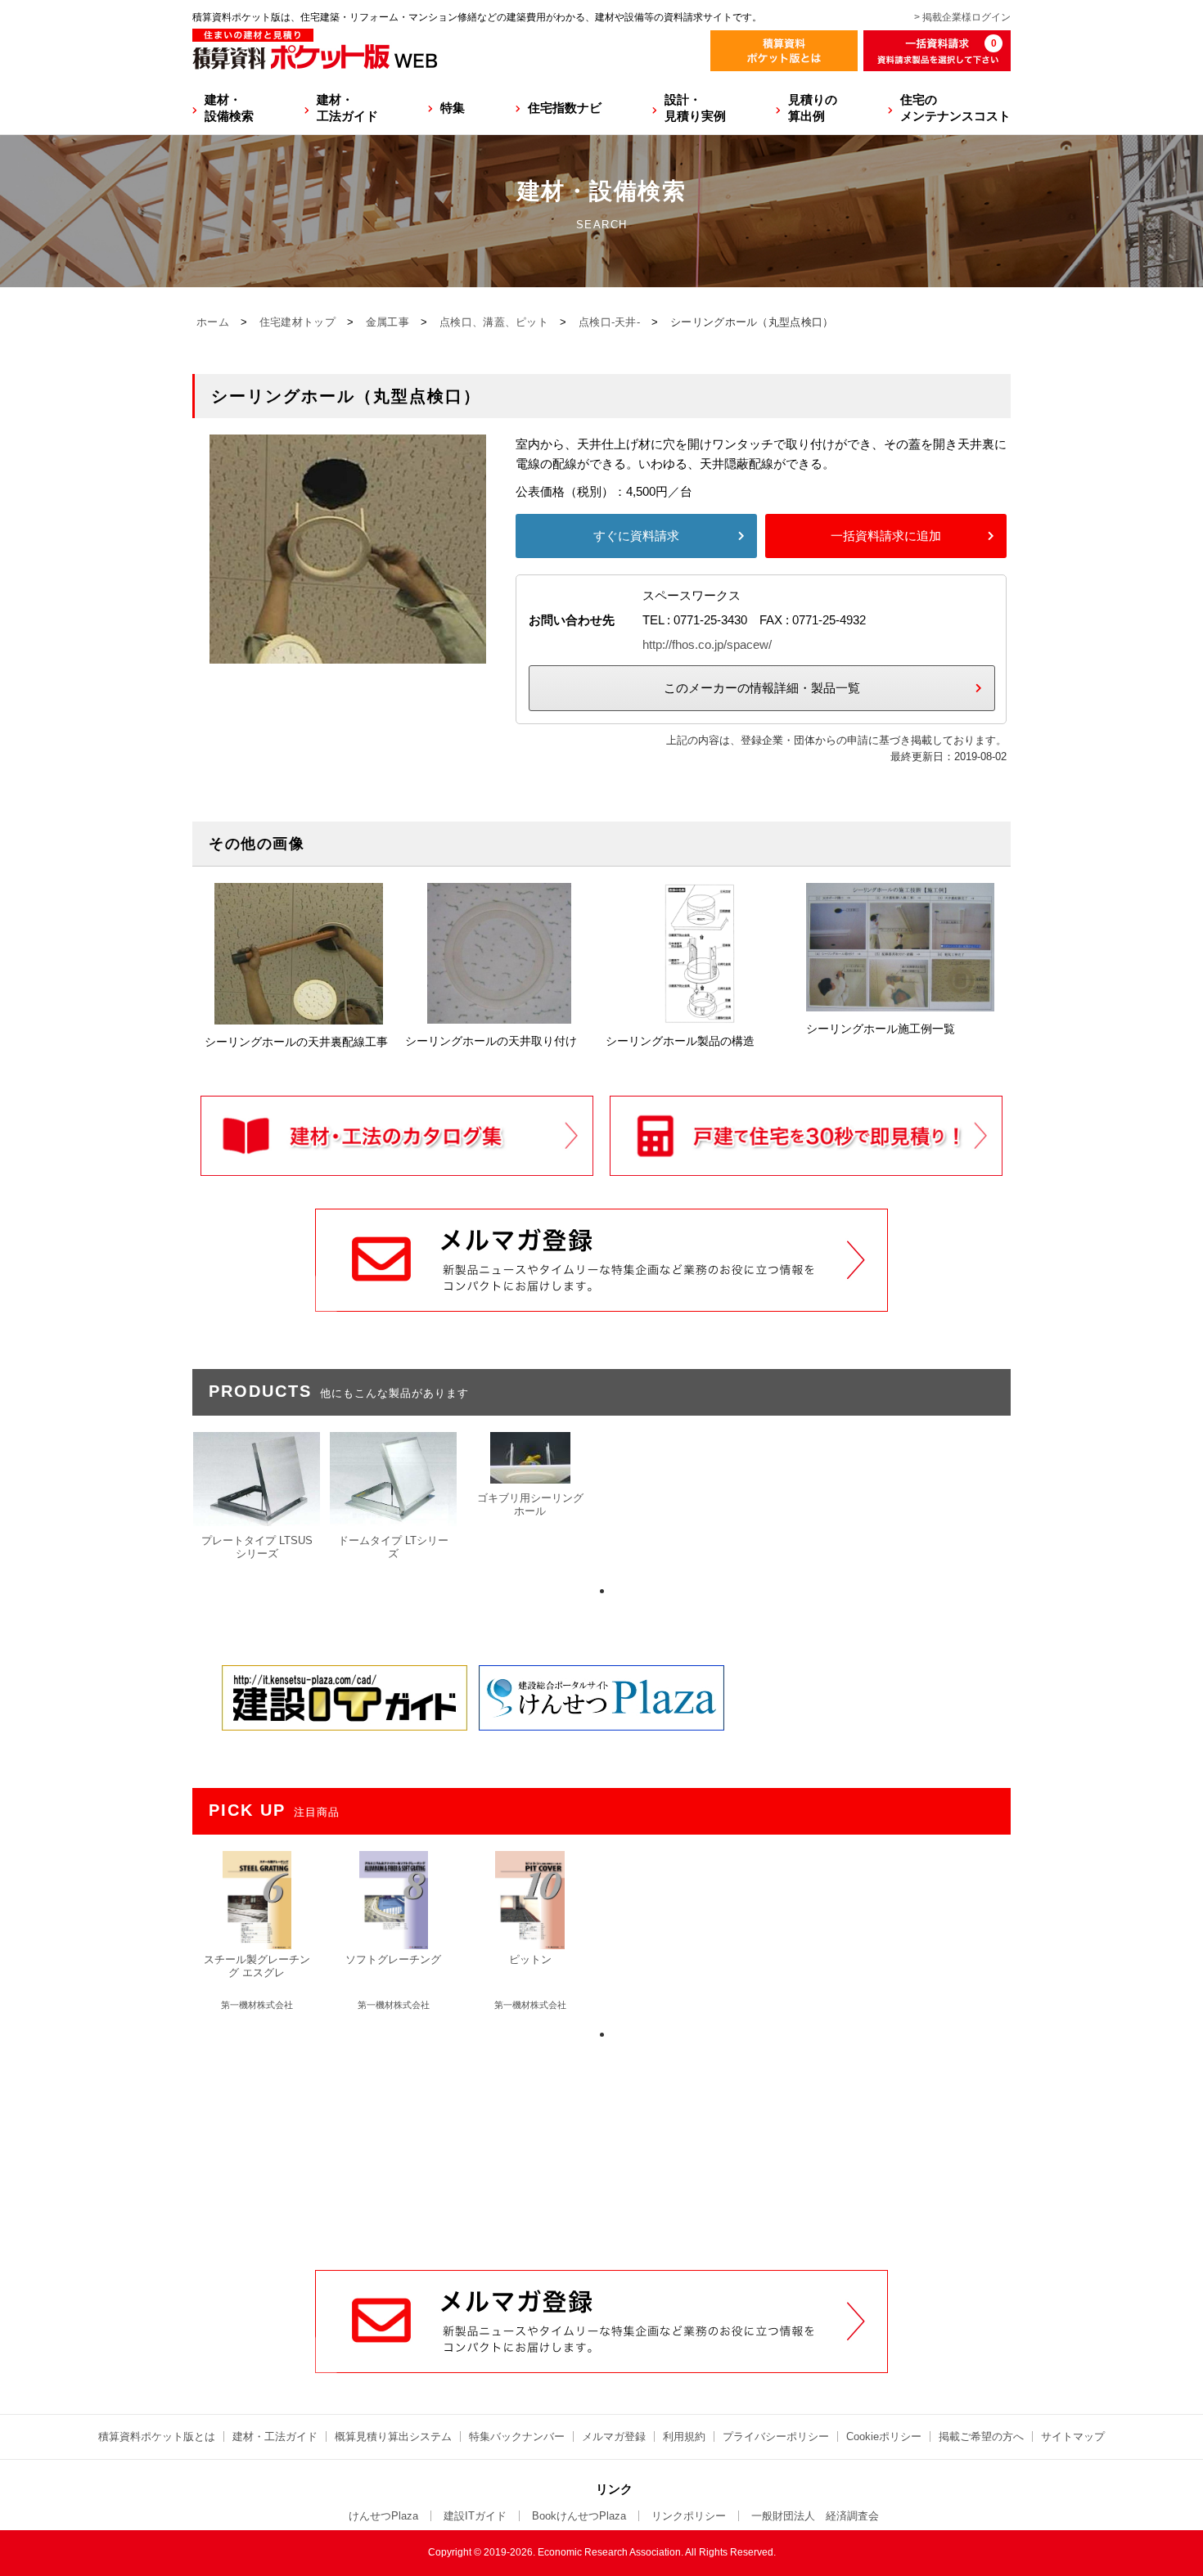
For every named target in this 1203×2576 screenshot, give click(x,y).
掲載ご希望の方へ (981, 2436)
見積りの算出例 (813, 108)
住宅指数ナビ (565, 108)
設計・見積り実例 (695, 108)
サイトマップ (1073, 2436)
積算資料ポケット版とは (157, 2436)
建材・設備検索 (229, 108)
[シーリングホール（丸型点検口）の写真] (348, 653)
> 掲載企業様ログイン (962, 17)
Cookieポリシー (884, 2436)
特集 (453, 108)
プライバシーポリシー (776, 2436)
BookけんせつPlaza (579, 2516)
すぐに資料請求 (636, 536)
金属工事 (387, 322)
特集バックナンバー (517, 2436)
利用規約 (684, 2436)
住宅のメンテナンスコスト (955, 108)
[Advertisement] (601, 2146)
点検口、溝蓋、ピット (494, 322)
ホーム (213, 322)
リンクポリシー (689, 2516)
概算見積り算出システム (393, 2436)
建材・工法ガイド (347, 108)
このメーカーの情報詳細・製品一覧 (762, 688)
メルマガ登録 (614, 2436)
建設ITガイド (475, 2516)
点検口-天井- (609, 322)
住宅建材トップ (297, 322)
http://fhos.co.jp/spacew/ (707, 644)
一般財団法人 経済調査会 (815, 2516)
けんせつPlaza (383, 2516)
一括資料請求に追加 (886, 536)
